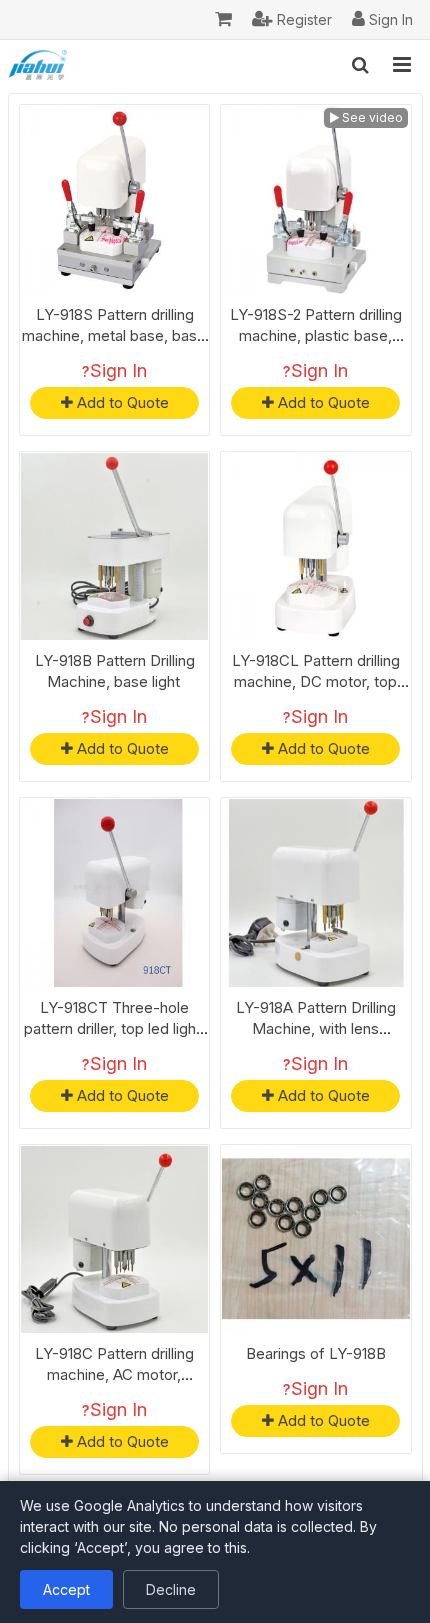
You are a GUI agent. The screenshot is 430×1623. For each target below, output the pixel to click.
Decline (171, 1589)
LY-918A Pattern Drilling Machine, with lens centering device (316, 1028)
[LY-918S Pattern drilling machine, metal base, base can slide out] (115, 200)
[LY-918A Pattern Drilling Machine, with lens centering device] (316, 893)
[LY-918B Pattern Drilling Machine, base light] (115, 547)
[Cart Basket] (223, 20)
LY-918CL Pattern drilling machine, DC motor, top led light (316, 681)
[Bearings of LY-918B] (316, 1240)
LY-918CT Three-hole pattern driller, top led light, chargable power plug (114, 1028)
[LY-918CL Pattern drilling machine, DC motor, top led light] (316, 547)
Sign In (118, 370)
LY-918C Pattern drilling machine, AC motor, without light (114, 1374)
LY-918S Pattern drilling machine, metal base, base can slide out (114, 335)
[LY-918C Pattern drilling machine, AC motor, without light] (115, 1240)
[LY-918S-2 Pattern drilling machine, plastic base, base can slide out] (316, 200)
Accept (66, 1589)
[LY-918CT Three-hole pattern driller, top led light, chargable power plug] (115, 893)
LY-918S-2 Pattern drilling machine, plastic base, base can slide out (316, 335)
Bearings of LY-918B (316, 1353)
